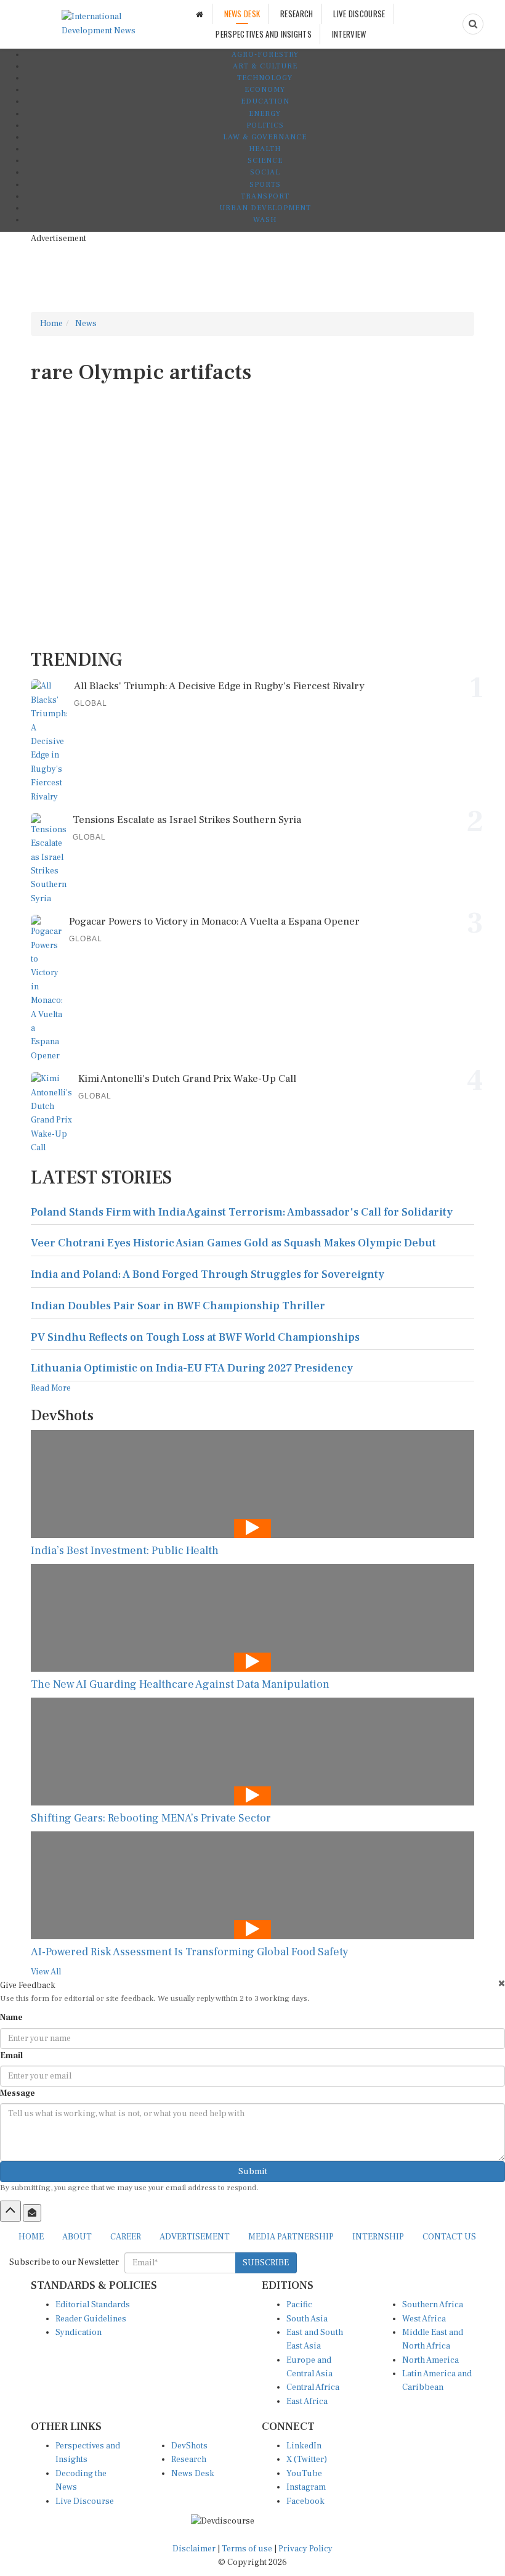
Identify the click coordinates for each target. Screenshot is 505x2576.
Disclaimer (194, 2549)
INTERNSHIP (378, 2237)
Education (265, 101)
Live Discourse (85, 2501)
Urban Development (265, 208)
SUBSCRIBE (266, 2263)
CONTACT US (449, 2237)
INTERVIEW (349, 34)
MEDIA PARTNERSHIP (291, 2237)
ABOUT (77, 2237)
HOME (31, 2237)
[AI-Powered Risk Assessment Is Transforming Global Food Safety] (252, 1885)
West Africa (424, 2319)
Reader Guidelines (91, 2319)
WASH (265, 220)
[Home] (200, 14)
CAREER (126, 2237)
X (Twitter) (307, 2459)
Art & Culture (265, 66)
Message (18, 2093)
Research (189, 2459)
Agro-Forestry (265, 55)
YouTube (304, 2474)
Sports (265, 185)
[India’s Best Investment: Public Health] (252, 1484)
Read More (51, 1388)
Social (265, 172)
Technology (265, 78)
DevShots (189, 2446)
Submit (253, 2172)
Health (265, 149)
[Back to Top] (10, 2211)
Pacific (299, 2305)
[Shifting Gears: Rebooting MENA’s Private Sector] (252, 1752)
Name (11, 2018)
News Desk (193, 2474)
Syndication (79, 2333)
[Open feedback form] (32, 2213)
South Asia (307, 2319)
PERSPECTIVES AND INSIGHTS (264, 34)
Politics (265, 125)
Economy (265, 90)
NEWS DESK (242, 14)
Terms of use (248, 2549)
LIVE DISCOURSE (359, 14)
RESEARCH (297, 14)
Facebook (305, 2501)
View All (46, 1972)
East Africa (307, 2402)
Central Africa (313, 2387)
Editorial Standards (93, 2305)
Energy (265, 114)
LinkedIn (304, 2446)
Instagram (306, 2487)
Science (265, 161)
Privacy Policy (305, 2549)
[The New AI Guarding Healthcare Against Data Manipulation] (252, 1618)
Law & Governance (265, 137)
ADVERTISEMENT (195, 2237)
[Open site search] (473, 24)
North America (430, 2360)
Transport (265, 196)
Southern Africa (433, 2305)
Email (11, 2056)
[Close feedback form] (502, 1983)
